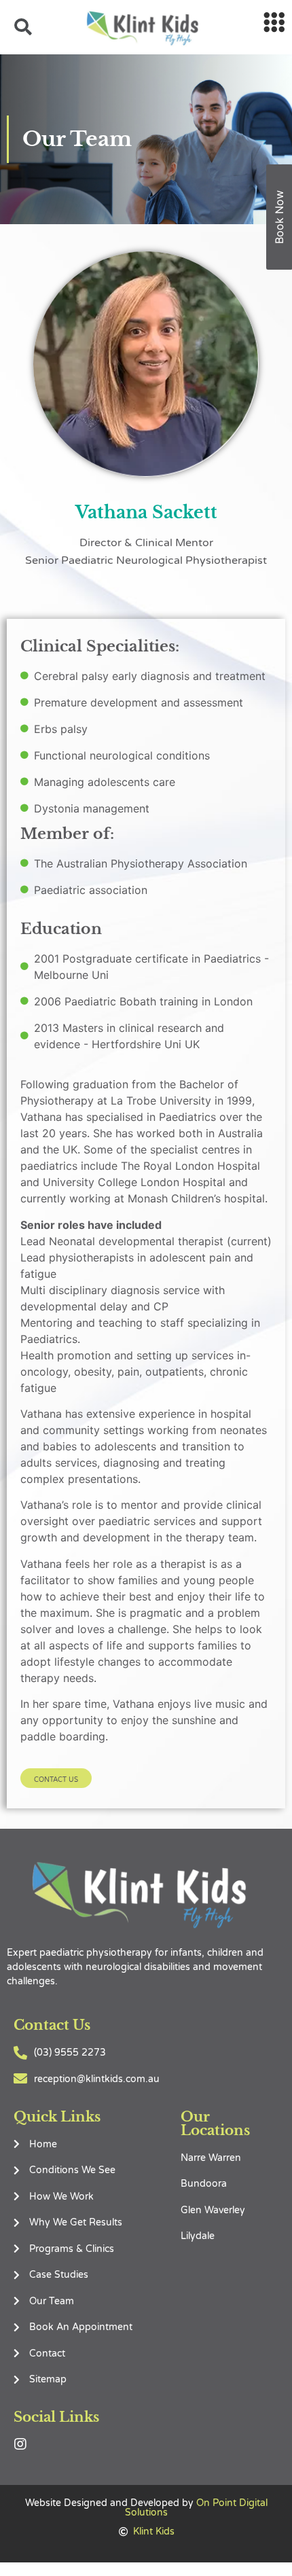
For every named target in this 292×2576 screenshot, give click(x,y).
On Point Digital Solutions (196, 2508)
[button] (56, 1778)
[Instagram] (20, 2444)
